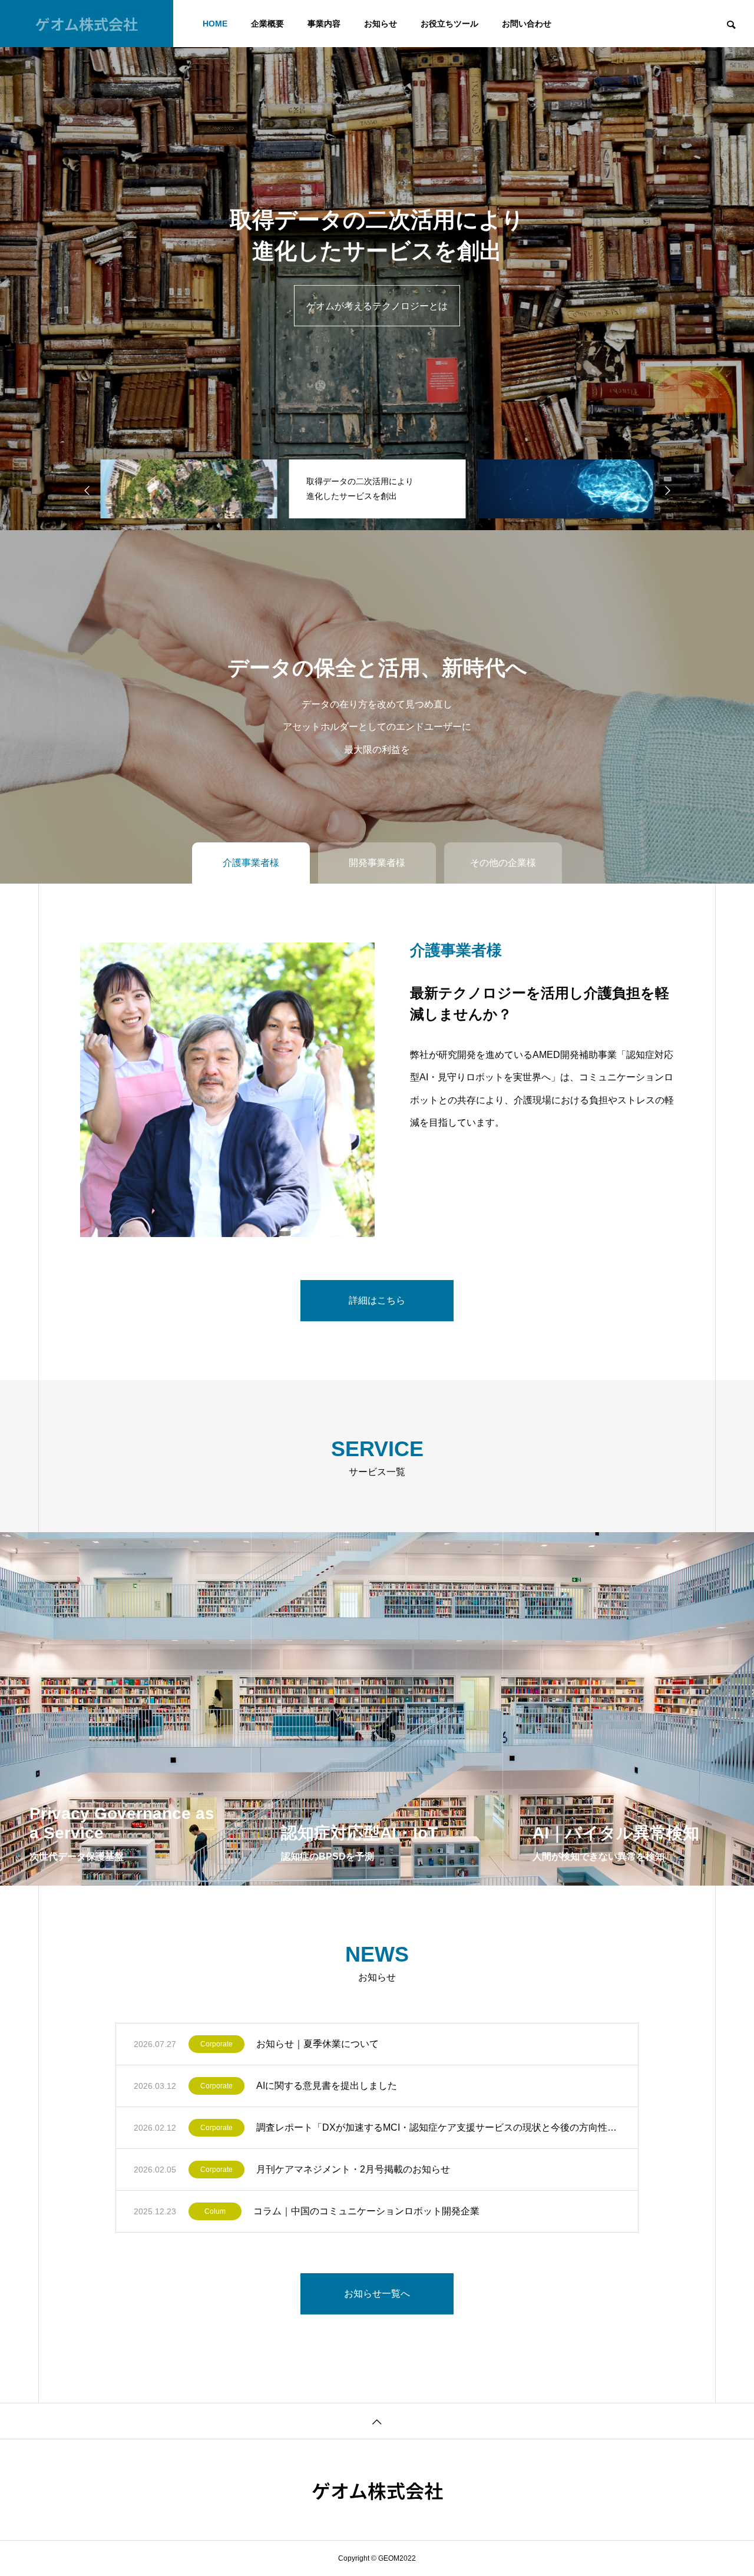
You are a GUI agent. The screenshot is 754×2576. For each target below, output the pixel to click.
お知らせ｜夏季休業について (318, 2044)
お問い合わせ (527, 24)
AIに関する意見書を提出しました (327, 2086)
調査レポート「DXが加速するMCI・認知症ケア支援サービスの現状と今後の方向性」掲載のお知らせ (438, 2127)
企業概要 (267, 24)
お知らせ (381, 24)
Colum (215, 2211)
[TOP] (377, 2421)
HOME (215, 24)
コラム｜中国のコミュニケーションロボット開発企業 (366, 2211)
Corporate (216, 2044)
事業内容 (324, 24)
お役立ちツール (449, 24)
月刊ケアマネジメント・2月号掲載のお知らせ (353, 2169)
